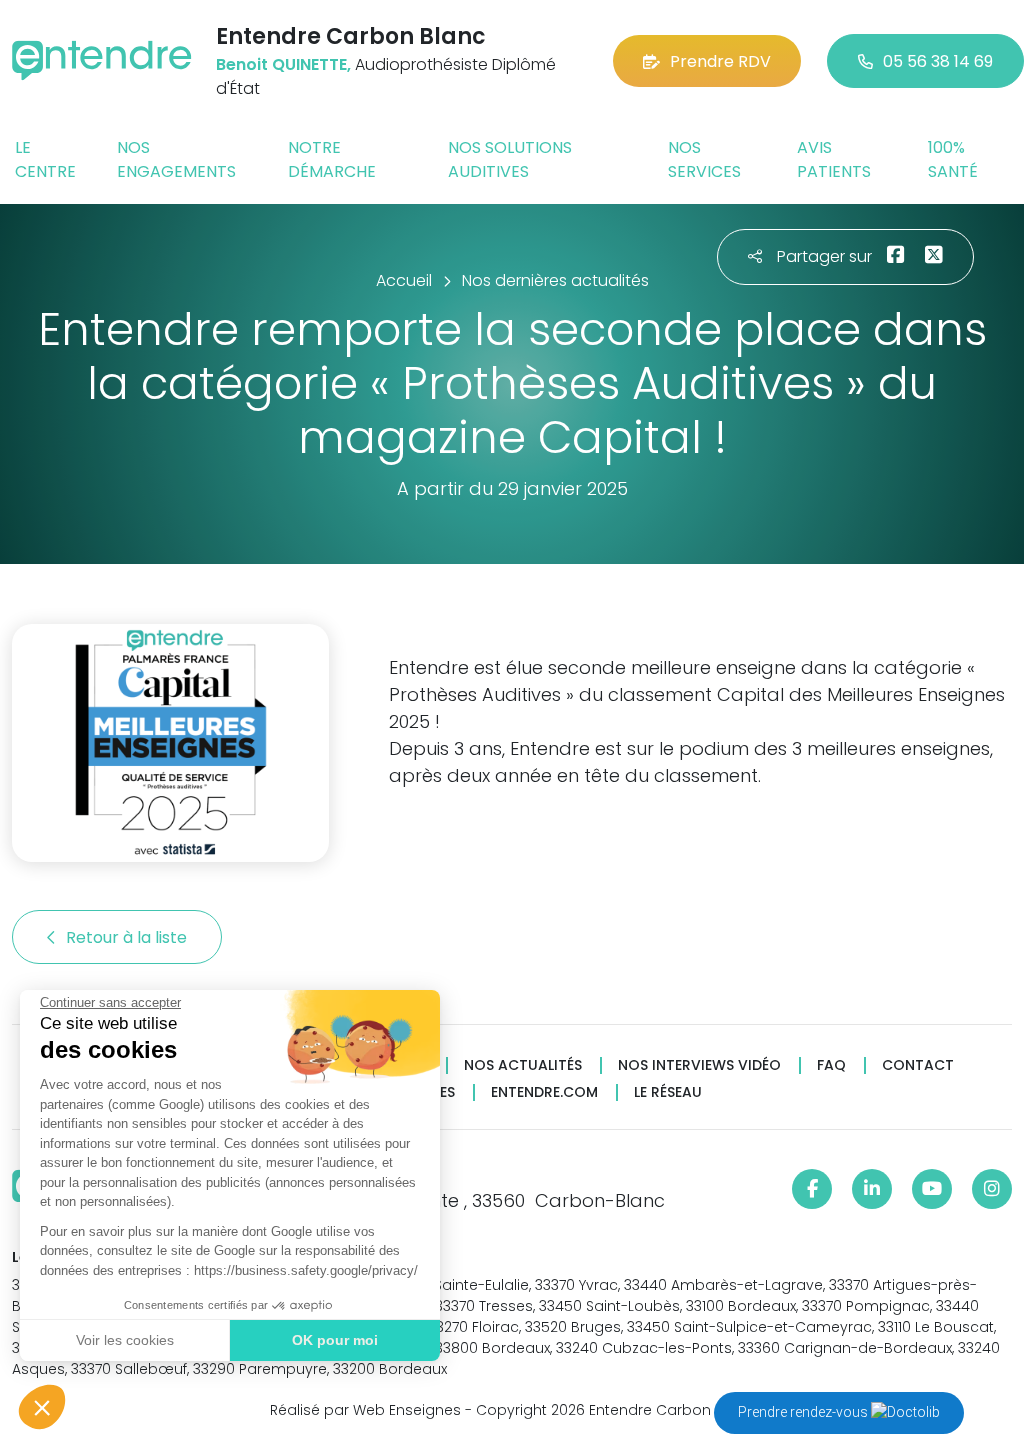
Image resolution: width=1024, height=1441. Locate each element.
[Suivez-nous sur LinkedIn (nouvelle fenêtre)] (872, 1189)
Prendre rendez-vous (804, 1412)
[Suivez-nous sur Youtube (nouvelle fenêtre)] (932, 1189)
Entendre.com (544, 1092)
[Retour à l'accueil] (102, 60)
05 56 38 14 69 (938, 61)
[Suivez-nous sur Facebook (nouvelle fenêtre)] (812, 1189)
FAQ (831, 1065)
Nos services (704, 159)
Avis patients (834, 159)
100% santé (953, 159)
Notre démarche (332, 159)
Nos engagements (176, 159)
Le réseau (668, 1092)
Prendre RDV (720, 61)
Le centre (45, 159)
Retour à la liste (128, 937)
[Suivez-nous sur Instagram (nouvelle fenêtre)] (992, 1189)
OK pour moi (335, 1340)
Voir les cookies (125, 1340)
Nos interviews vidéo (699, 1065)
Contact (918, 1065)
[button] (42, 1407)
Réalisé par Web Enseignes (365, 1410)
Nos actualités (523, 1065)
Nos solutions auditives (510, 159)
